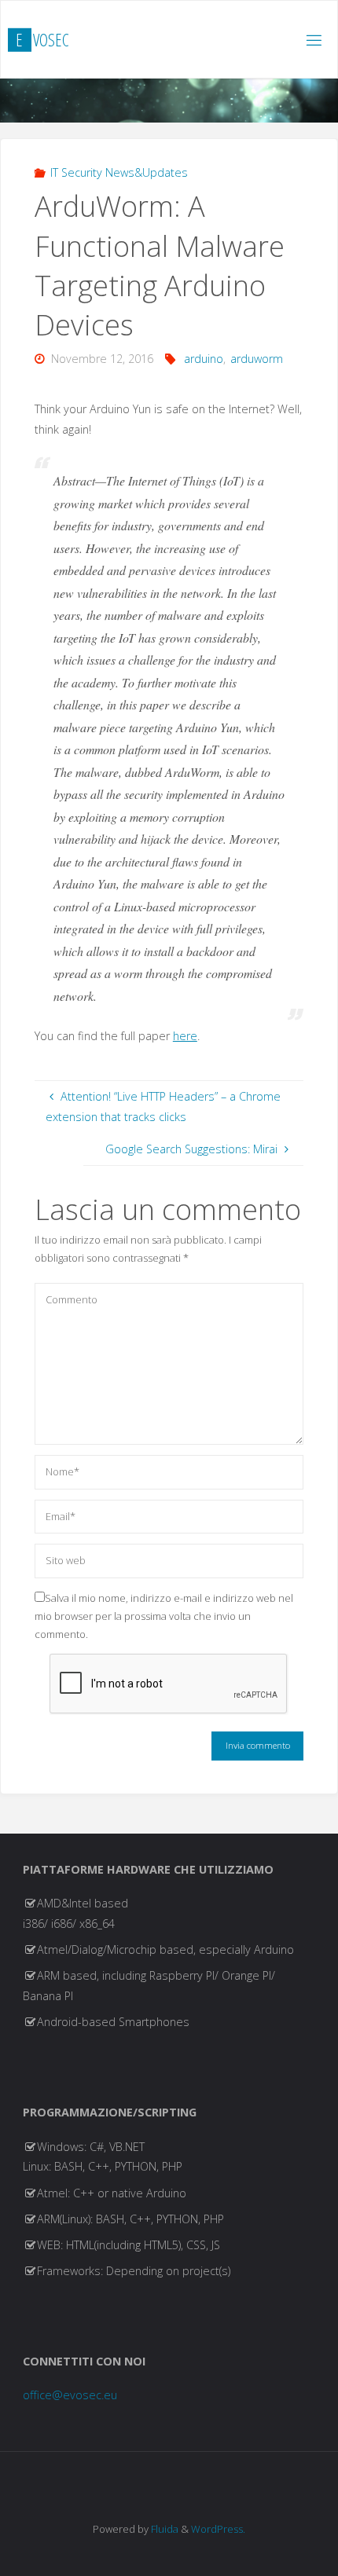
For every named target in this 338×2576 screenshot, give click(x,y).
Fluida (163, 2529)
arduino (204, 359)
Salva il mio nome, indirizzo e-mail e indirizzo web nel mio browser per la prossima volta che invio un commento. (164, 1616)
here (185, 1036)
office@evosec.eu (70, 2395)
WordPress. (218, 2529)
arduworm (257, 359)
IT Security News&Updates (119, 172)
